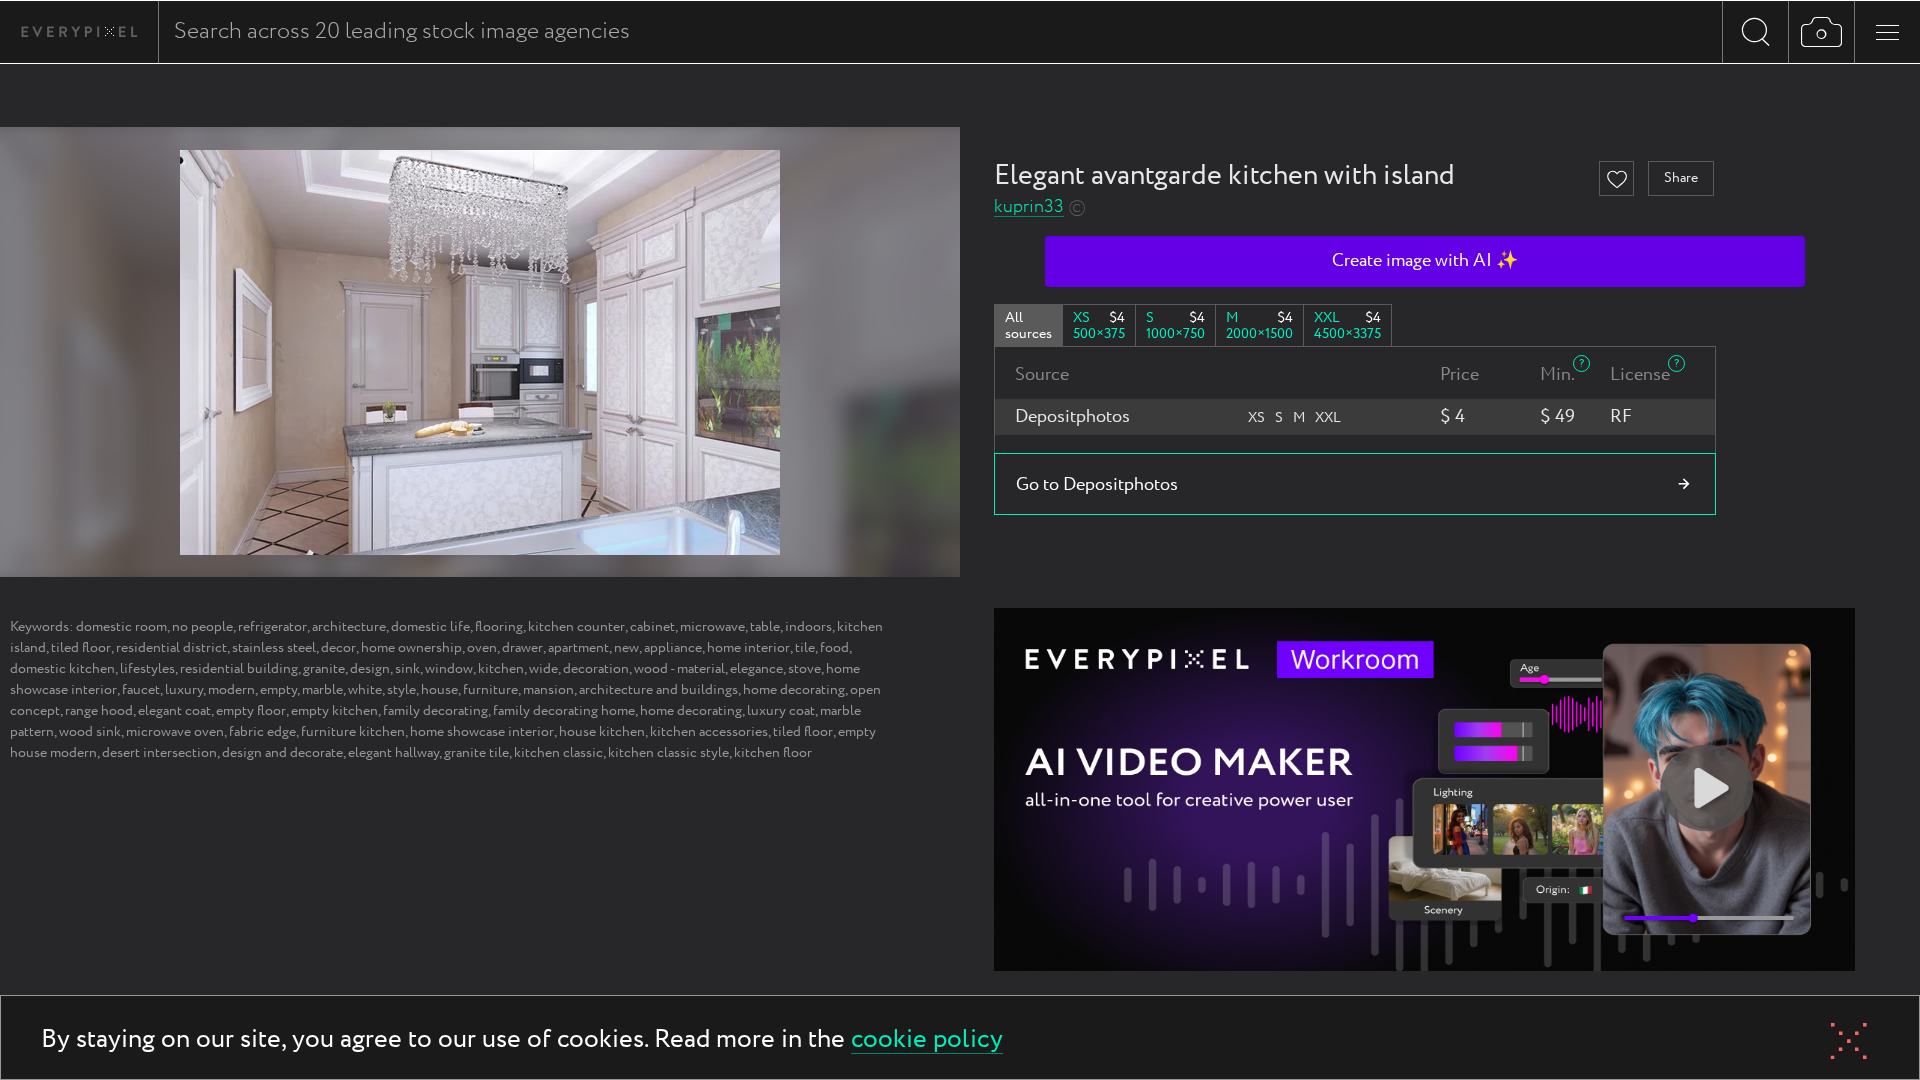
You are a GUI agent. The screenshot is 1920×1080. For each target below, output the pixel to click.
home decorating (794, 690)
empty (278, 690)
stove (804, 669)
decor (338, 648)
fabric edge (262, 732)
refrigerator (272, 627)
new (626, 648)
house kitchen (602, 732)
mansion (548, 690)
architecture (349, 627)
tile (805, 648)
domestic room (121, 627)
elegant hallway (393, 753)
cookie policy (927, 1040)
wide (543, 669)
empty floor (251, 711)
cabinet (652, 627)
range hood (99, 711)
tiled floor (81, 648)
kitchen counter (576, 627)
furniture (490, 690)
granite (324, 669)
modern (231, 690)
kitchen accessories (709, 732)
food (834, 648)
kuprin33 (1029, 207)
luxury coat (781, 711)
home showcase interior (482, 732)
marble (322, 690)
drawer (522, 648)
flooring (499, 627)
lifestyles (147, 669)
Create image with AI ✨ (1425, 261)
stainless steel (274, 648)
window (449, 669)
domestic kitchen (62, 669)
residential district (171, 648)
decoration (596, 669)
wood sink (90, 732)
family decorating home (564, 711)
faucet (141, 690)
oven (482, 648)
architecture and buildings (658, 690)
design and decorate (282, 753)
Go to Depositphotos (1097, 485)
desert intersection (159, 753)
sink (407, 669)
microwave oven (175, 732)
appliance (673, 648)
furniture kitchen (353, 732)
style (401, 690)
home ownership (411, 648)
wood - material (679, 669)
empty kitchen (334, 711)
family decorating (435, 711)
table (765, 627)
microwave (712, 627)
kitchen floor (773, 753)
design (370, 669)
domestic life (430, 627)
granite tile (476, 753)
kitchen (501, 669)
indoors (808, 627)
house (439, 690)
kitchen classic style (668, 753)
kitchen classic (558, 753)
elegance (756, 669)
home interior (748, 648)
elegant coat (174, 711)
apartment (578, 648)
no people (202, 627)
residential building (239, 669)
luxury (184, 690)
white (365, 690)
